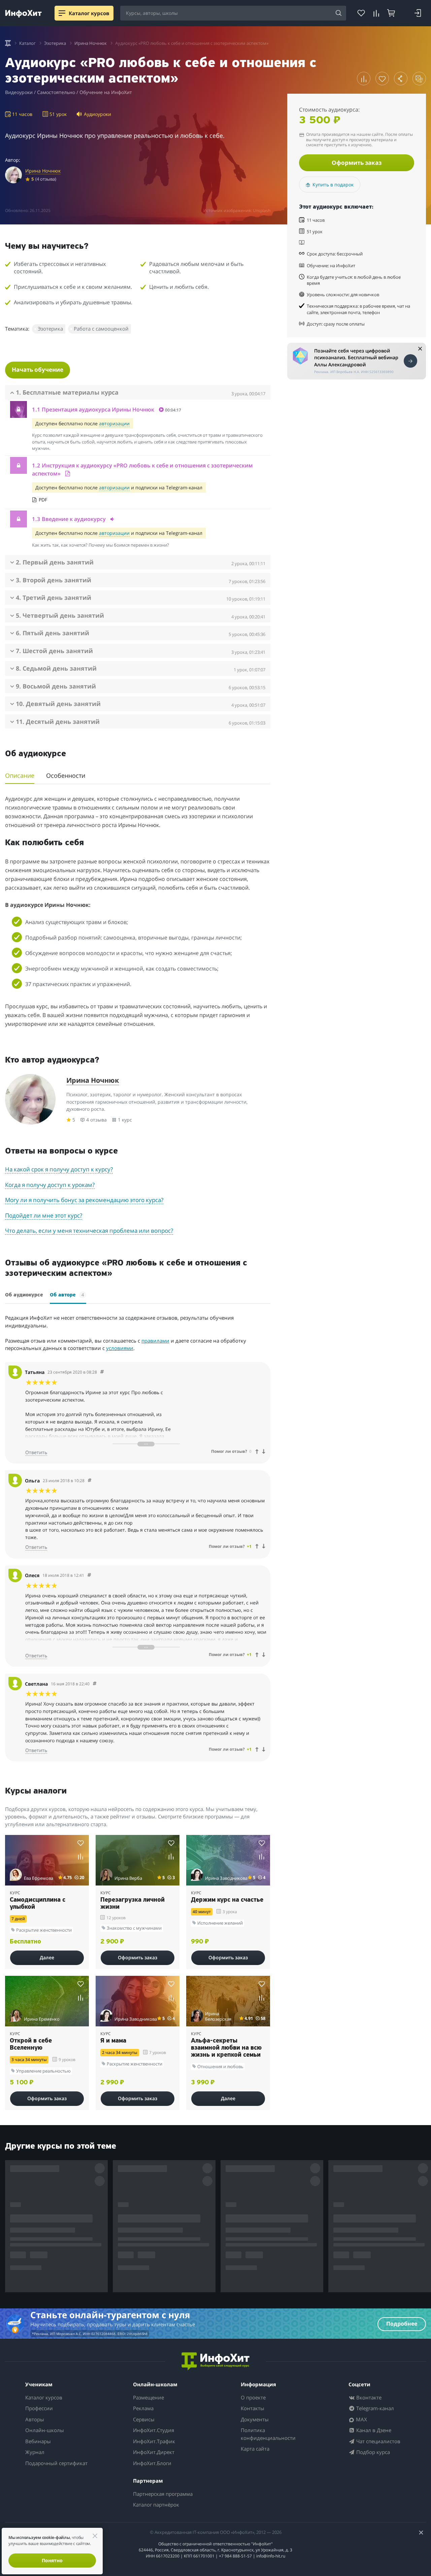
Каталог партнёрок (156, 2505)
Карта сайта (255, 2449)
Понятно (52, 2560)
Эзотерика (50, 329)
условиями (120, 1348)
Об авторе (67, 1295)
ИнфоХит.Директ (154, 2452)
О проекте (253, 2397)
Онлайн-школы (45, 2430)
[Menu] (62, 13)
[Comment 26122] (90, 1481)
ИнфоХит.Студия (154, 2430)
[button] (140, 409)
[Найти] (339, 13)
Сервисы (144, 2419)
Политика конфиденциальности (268, 2434)
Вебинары (38, 2441)
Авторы (35, 2419)
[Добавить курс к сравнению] (364, 79)
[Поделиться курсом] (401, 79)
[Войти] (418, 13)
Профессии (39, 2408)
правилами (155, 1341)
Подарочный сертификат (56, 2463)
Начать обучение (38, 370)
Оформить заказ (357, 163)
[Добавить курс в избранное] (382, 79)
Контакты (253, 2408)
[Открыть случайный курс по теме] (419, 79)
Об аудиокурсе (24, 1295)
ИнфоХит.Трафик (154, 2441)
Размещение (148, 2397)
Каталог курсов (44, 2397)
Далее (47, 1957)
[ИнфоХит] (23, 14)
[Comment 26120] (95, 1684)
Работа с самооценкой (101, 329)
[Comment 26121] (89, 1575)
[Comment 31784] (102, 1372)
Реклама (143, 2408)
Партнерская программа (163, 2494)
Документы (255, 2419)
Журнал (35, 2452)
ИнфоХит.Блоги (152, 2463)
